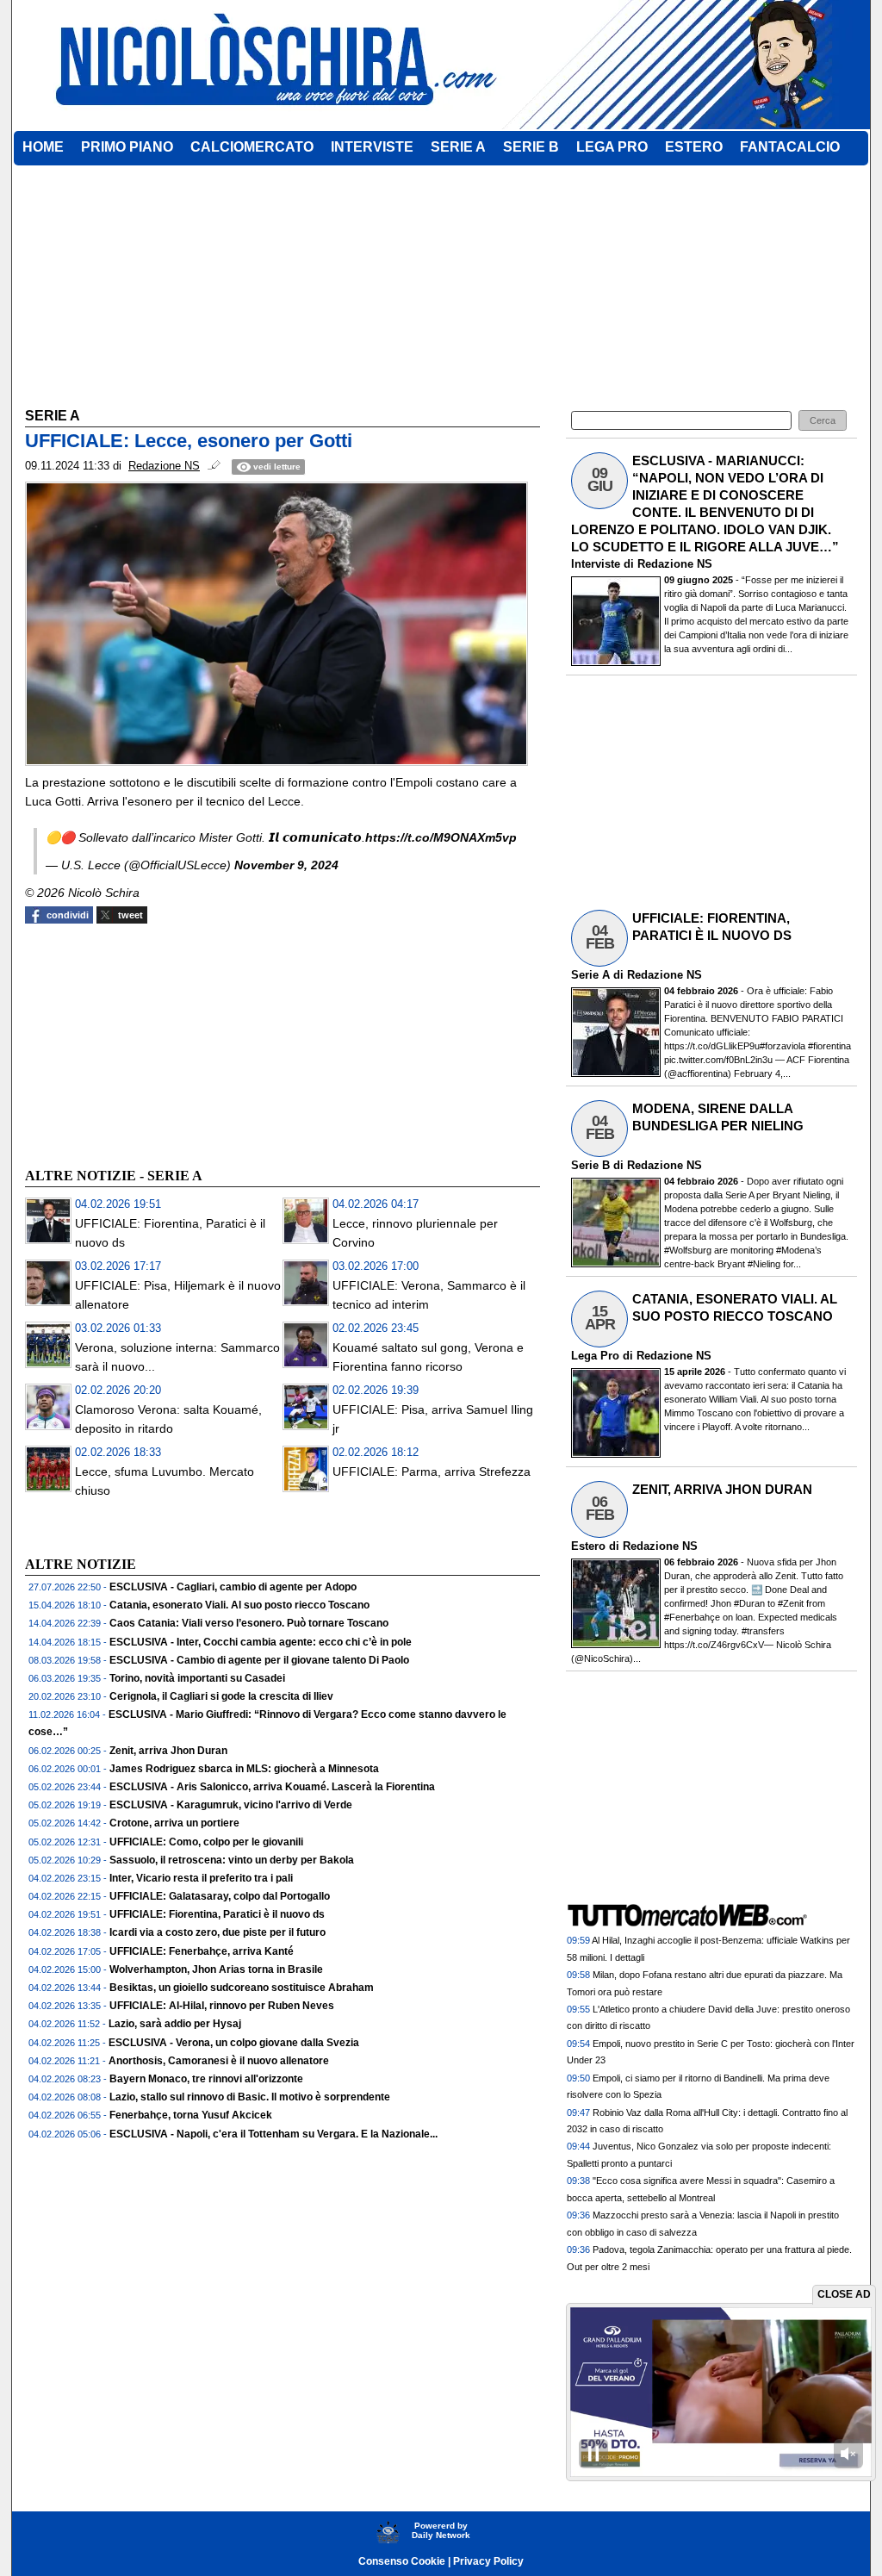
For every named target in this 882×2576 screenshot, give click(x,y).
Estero (588, 1546)
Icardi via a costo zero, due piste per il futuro (217, 1932)
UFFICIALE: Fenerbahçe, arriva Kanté (202, 1951)
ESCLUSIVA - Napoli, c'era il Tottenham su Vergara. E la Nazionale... (273, 2134)
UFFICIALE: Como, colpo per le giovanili (206, 1842)
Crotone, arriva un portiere (174, 1823)
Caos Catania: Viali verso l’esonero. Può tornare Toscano (249, 1623)
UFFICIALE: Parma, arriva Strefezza (432, 1472)
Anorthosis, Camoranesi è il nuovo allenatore (219, 2061)
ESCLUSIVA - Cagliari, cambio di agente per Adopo (233, 1587)
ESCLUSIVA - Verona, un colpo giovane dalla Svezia (234, 2043)
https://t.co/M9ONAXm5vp (441, 837)
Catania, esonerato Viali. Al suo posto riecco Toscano (239, 1605)
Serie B (590, 1165)
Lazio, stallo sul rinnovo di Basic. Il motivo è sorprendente (250, 2097)
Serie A (590, 975)
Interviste (596, 564)
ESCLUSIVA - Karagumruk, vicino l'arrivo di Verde (231, 1805)
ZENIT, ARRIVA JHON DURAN (722, 1489)
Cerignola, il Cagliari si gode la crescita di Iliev (221, 1696)
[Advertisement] (154, 1043)
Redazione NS (675, 564)
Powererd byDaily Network (441, 2530)
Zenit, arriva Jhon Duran (168, 1751)
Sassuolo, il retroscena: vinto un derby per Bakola (232, 1860)
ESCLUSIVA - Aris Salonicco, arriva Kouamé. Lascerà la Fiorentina (272, 1787)
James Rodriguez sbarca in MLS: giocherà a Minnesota (244, 1769)
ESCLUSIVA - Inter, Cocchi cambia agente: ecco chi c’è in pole (261, 1642)
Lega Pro (595, 1356)
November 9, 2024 (286, 865)
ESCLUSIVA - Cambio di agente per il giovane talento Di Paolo (259, 1660)
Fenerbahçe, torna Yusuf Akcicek (191, 2115)
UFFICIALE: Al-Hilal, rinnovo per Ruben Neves (222, 2006)
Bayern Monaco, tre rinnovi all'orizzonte (206, 2079)
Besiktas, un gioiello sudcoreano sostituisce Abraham (242, 1988)
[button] (823, 421)
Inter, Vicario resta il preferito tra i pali (201, 1878)
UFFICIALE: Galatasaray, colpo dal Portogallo (220, 1896)
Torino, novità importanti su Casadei (197, 1678)
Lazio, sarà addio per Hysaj (175, 2024)
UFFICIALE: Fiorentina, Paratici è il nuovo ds (217, 1914)
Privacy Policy (488, 2561)
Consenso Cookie (402, 2561)
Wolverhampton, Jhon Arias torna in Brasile (216, 1969)
